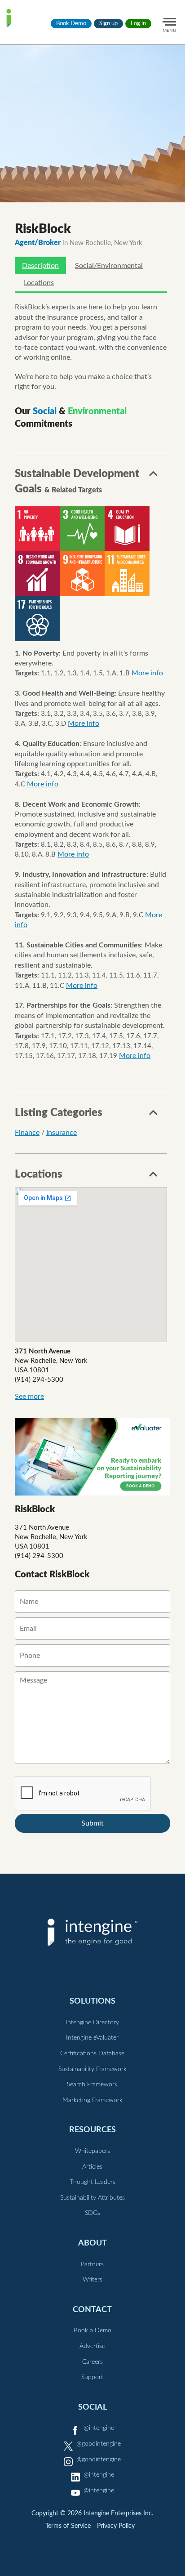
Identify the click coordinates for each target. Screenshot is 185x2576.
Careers (92, 2362)
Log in (138, 24)
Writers (92, 2280)
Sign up (108, 24)
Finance (27, 1133)
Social (92, 2407)
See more (29, 1397)
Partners (92, 2264)
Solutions (92, 2001)
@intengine (99, 2428)
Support (92, 2377)
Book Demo (71, 24)
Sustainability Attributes (92, 2198)
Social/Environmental (109, 266)
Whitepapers (92, 2151)
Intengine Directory (92, 2022)
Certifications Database (92, 2054)
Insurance (62, 1133)
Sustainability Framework (92, 2069)
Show (154, 476)
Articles (92, 2167)
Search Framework (92, 2085)
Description (40, 266)
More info (147, 673)
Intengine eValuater (92, 2038)
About (92, 2243)
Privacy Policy (116, 2526)
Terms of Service (68, 2526)
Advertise (92, 2346)
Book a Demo (92, 2330)
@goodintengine (99, 2444)
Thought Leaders (92, 2182)
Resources (92, 2130)
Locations (39, 283)
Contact (92, 2310)
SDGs (92, 2213)
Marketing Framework (92, 2100)
